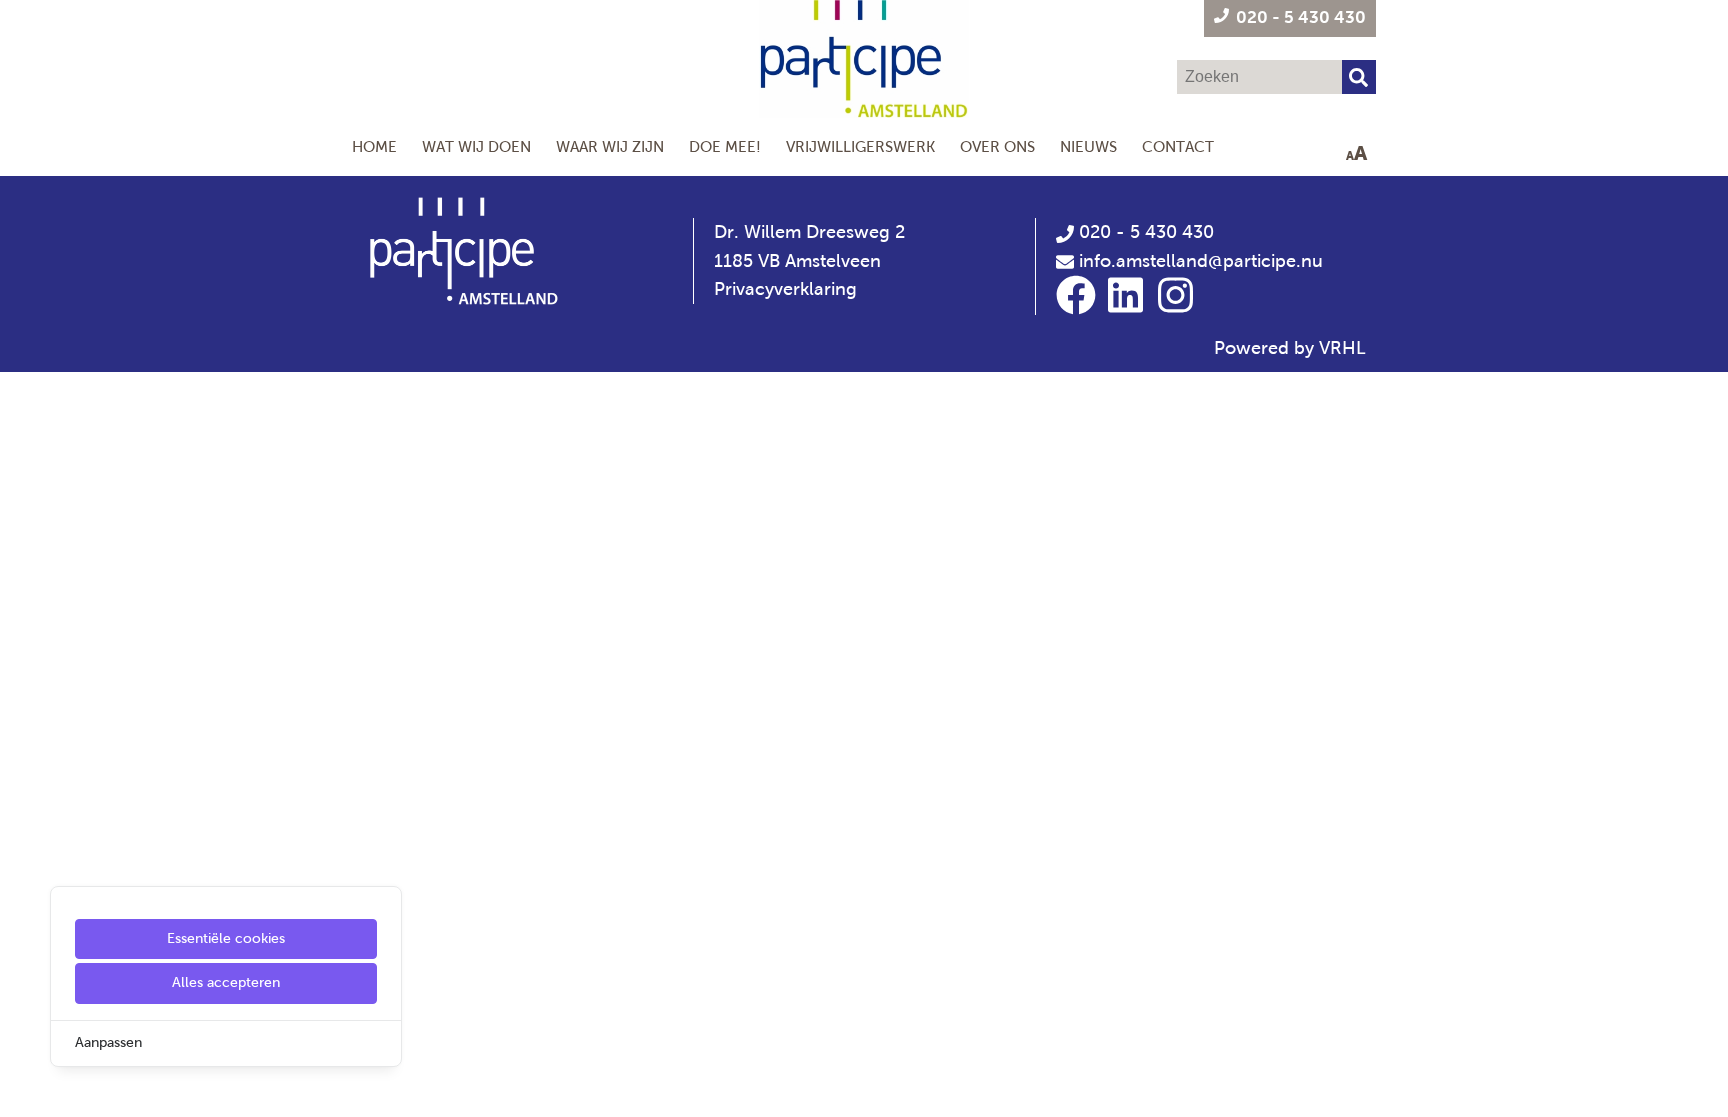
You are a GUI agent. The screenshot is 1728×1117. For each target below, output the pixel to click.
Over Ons (997, 146)
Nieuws (1088, 146)
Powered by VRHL (1290, 348)
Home (374, 146)
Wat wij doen (476, 146)
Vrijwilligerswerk (860, 146)
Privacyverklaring (785, 289)
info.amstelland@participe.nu (1201, 261)
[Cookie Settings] (23, 1087)
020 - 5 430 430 (1144, 232)
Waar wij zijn (610, 146)
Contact (1178, 146)
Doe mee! (725, 146)
